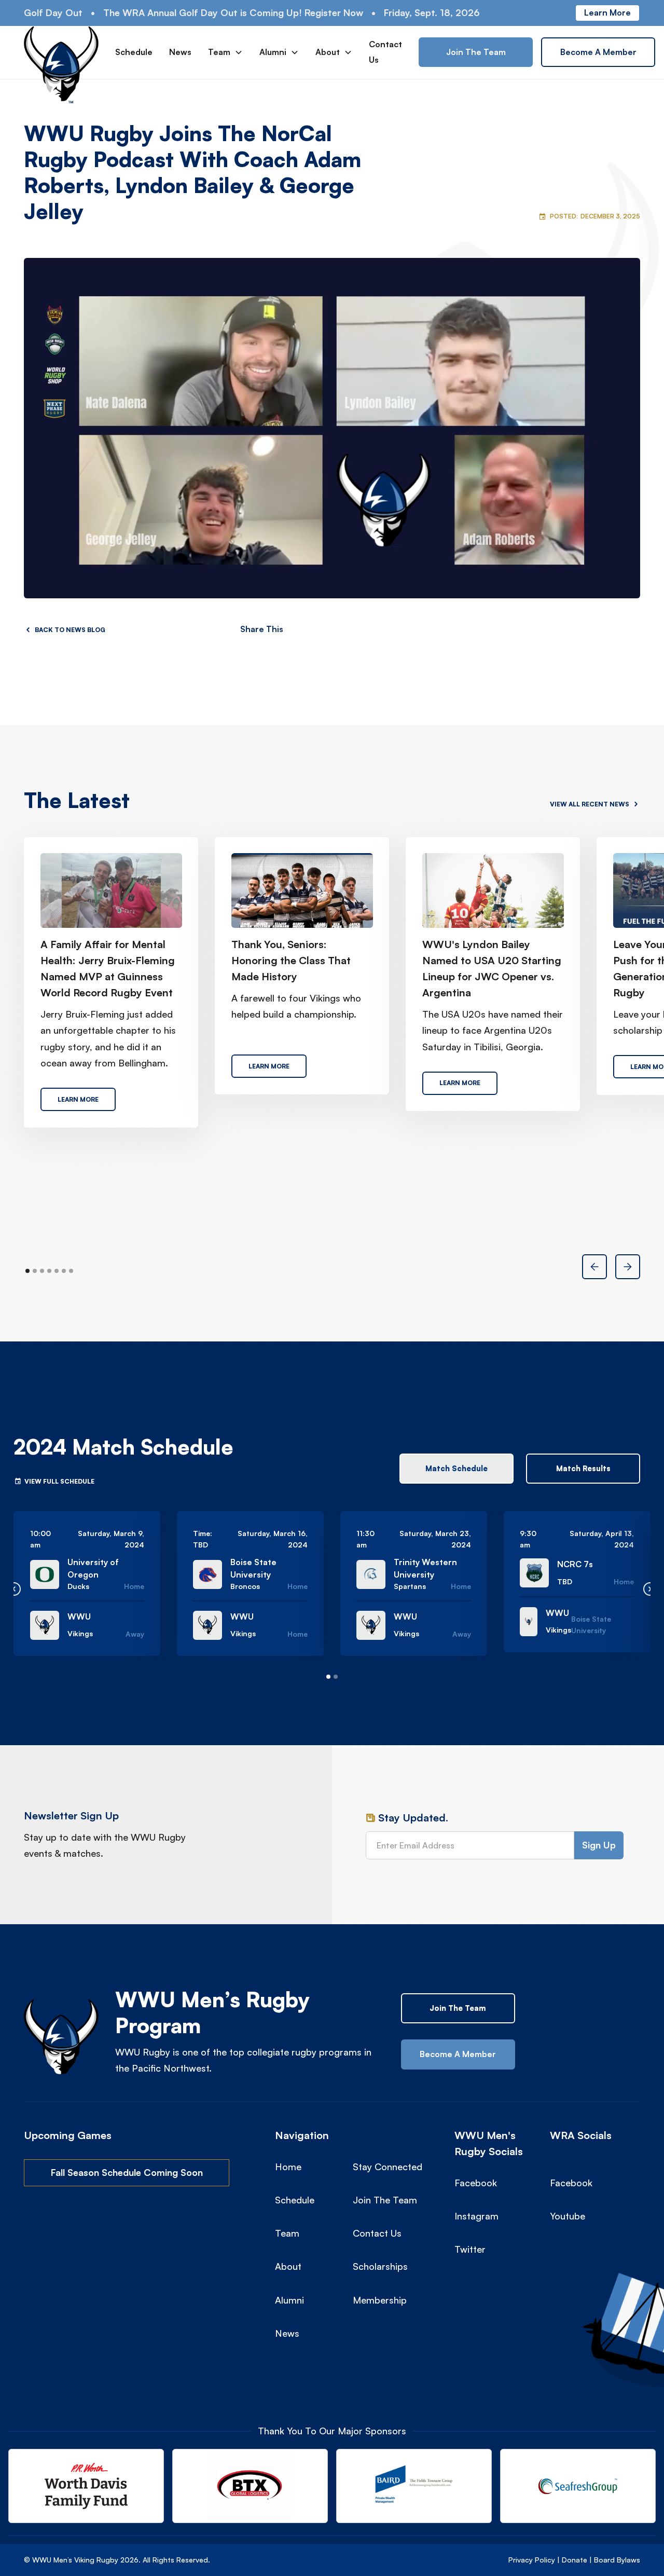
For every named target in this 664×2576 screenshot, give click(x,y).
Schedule (134, 52)
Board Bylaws (617, 2560)
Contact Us (385, 52)
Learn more (607, 12)
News (180, 52)
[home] (61, 52)
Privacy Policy (532, 2560)
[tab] (457, 1469)
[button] (225, 52)
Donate (575, 2560)
